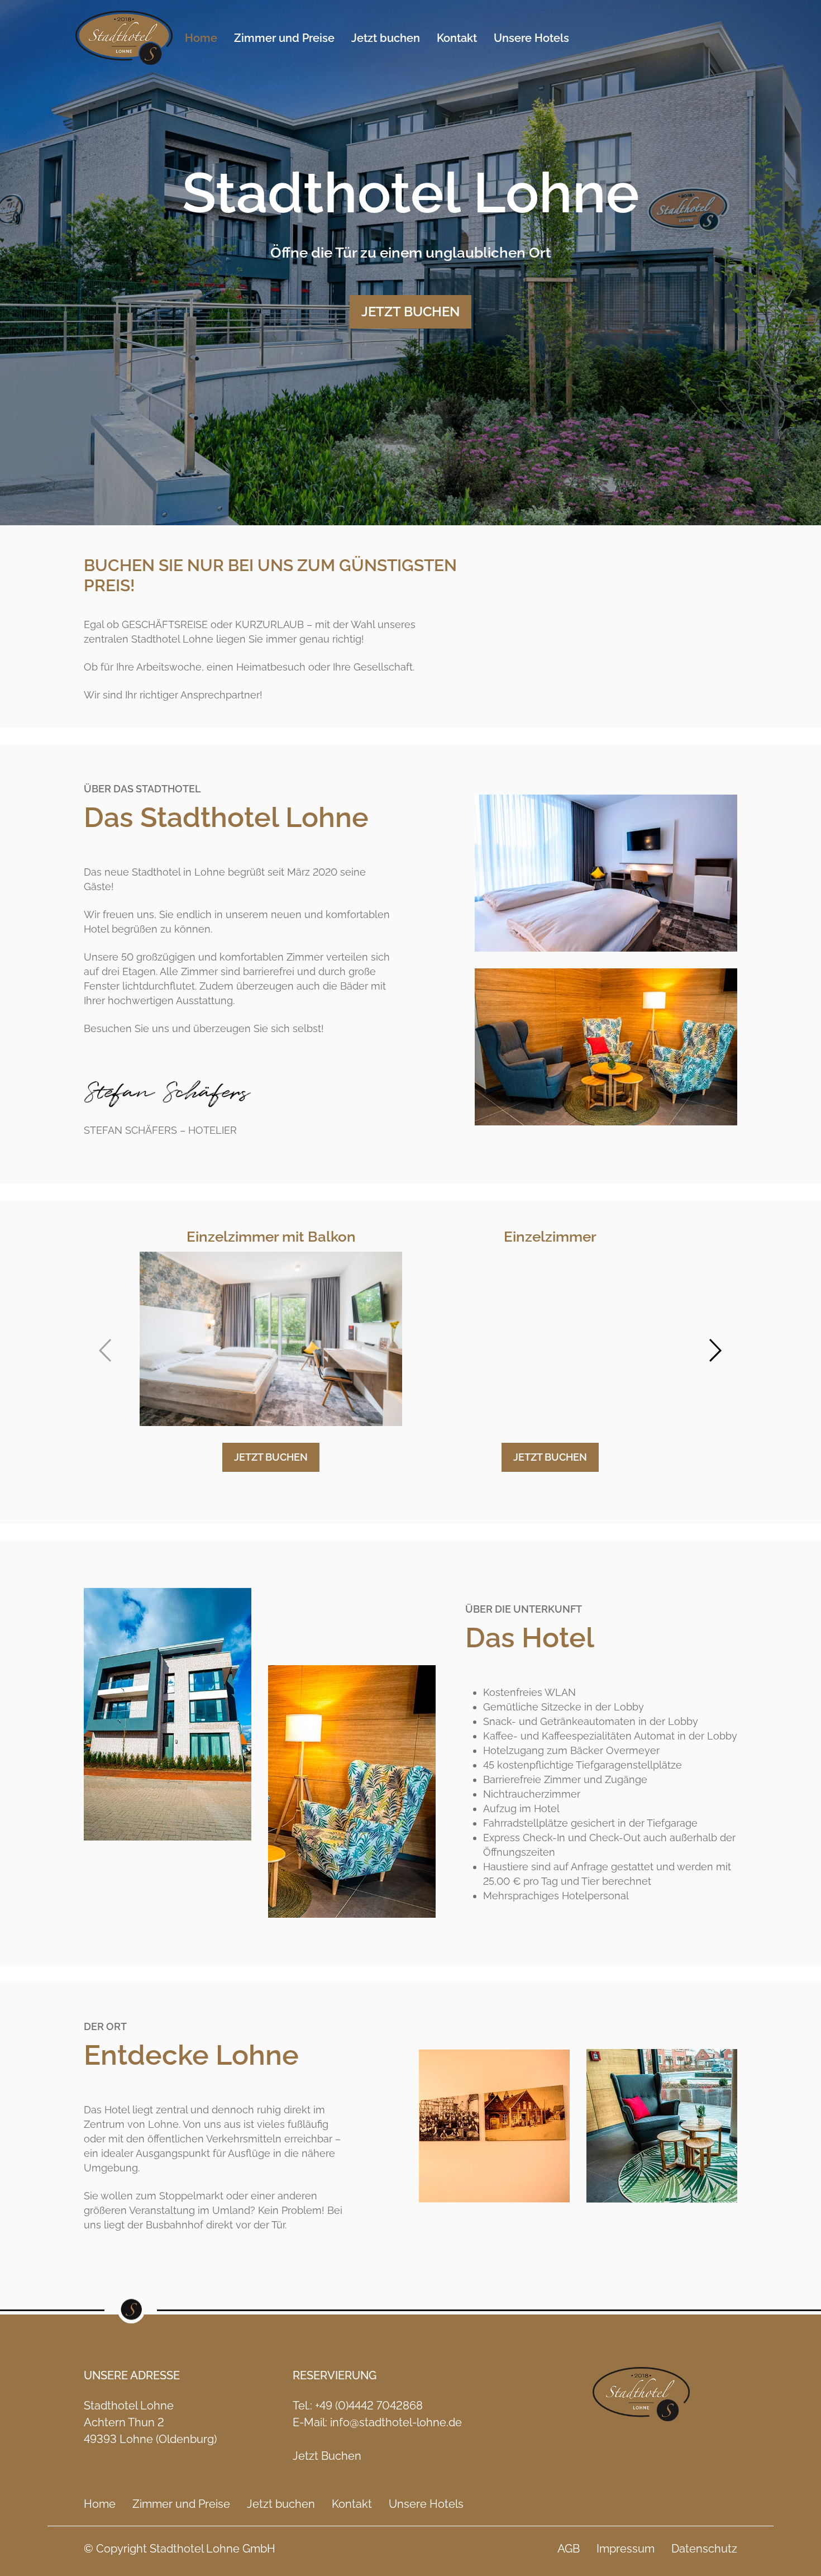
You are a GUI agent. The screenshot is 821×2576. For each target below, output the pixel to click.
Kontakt (457, 38)
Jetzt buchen (386, 38)
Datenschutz (704, 2549)
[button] (105, 1350)
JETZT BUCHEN (410, 312)
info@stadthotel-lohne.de (396, 2422)
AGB (569, 2549)
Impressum (626, 2549)
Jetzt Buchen (327, 2456)
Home (201, 38)
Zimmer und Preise (284, 38)
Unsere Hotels (531, 38)
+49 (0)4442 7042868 (369, 2406)
